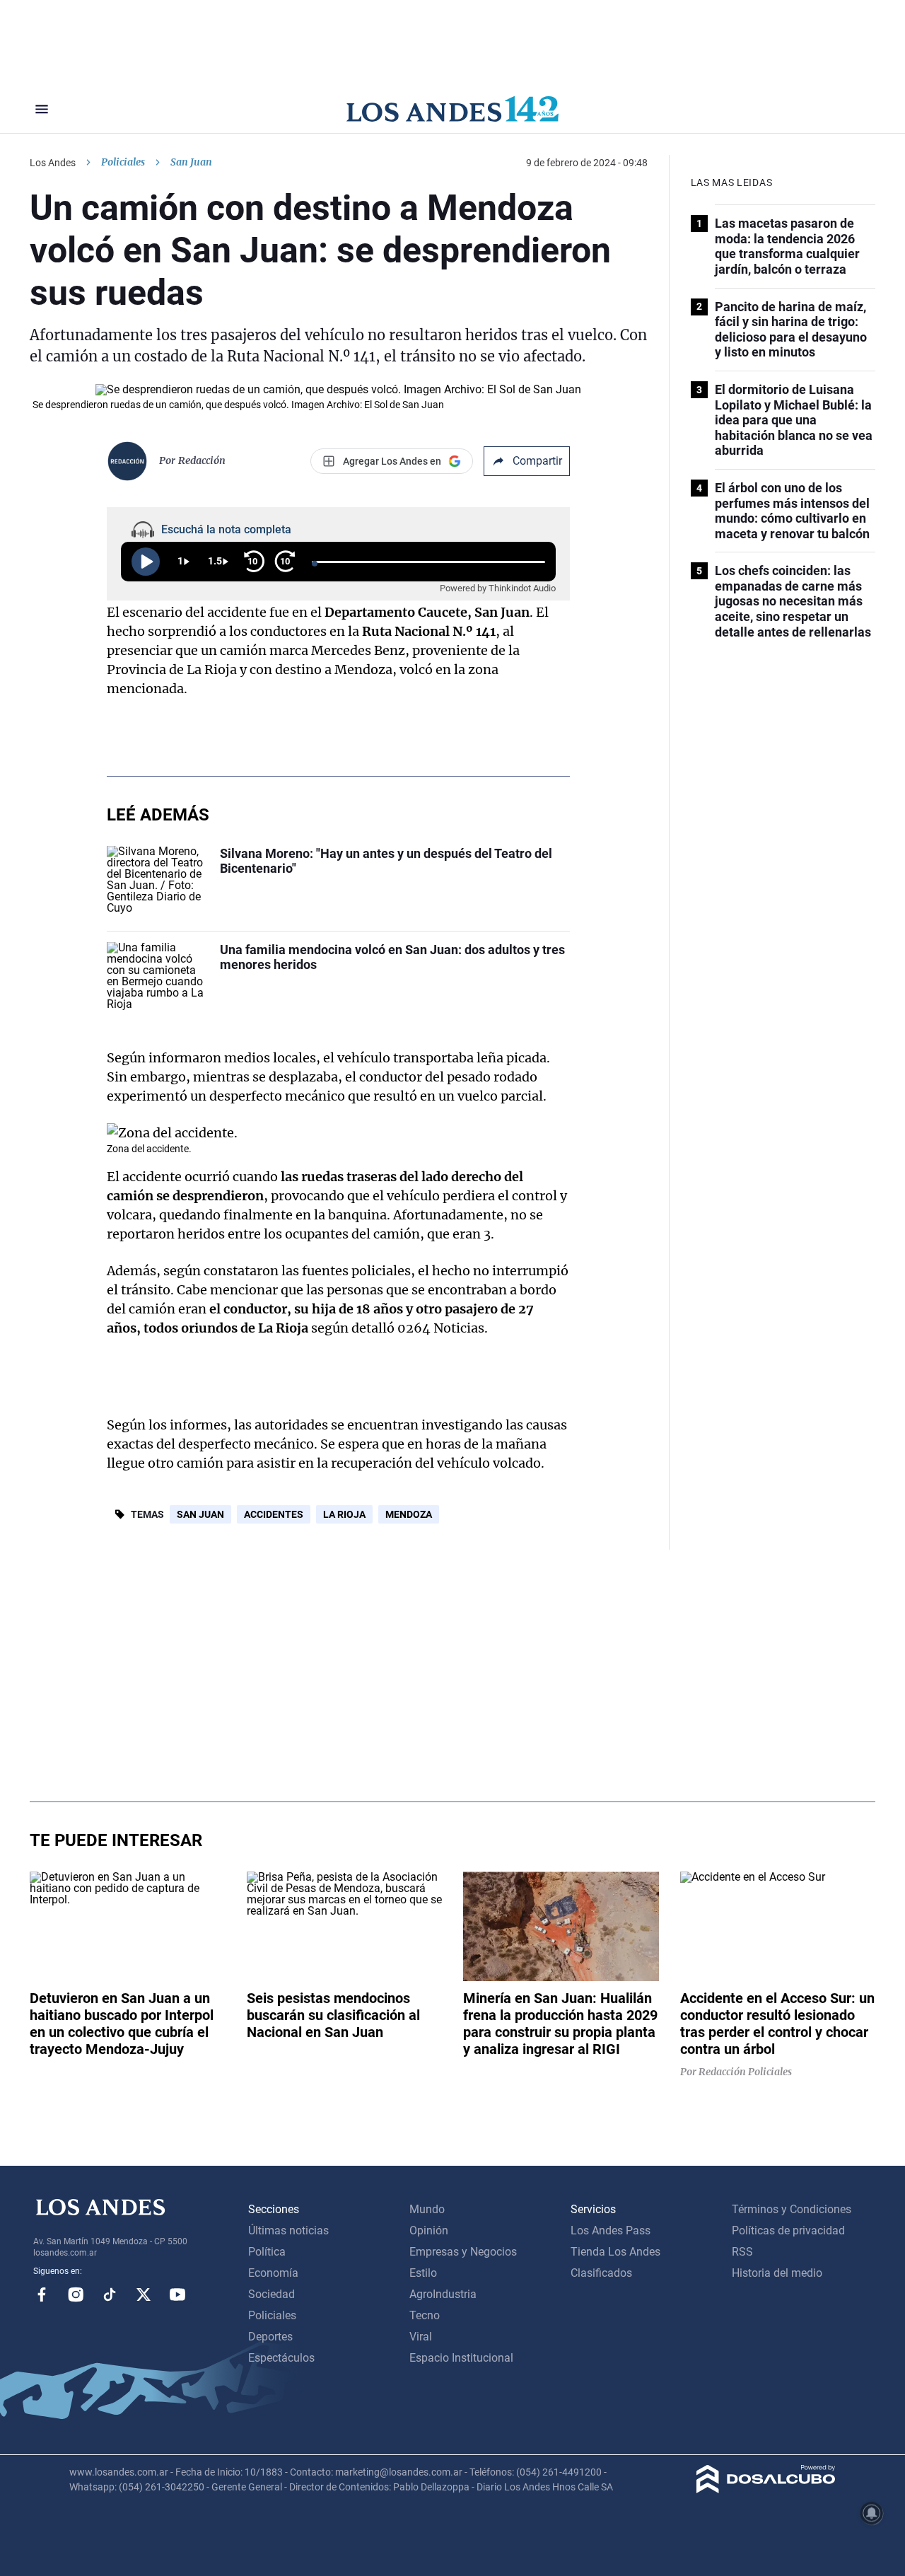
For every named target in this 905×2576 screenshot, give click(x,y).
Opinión (429, 2230)
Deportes (270, 2337)
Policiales (123, 162)
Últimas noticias (288, 2230)
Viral (421, 2337)
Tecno (425, 2315)
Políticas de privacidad (788, 2230)
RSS (742, 2252)
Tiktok (110, 2294)
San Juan (200, 1514)
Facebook (42, 2294)
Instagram (76, 2294)
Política (267, 2252)
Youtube (177, 2294)
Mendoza (409, 1514)
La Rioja (344, 1514)
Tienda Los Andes (615, 2252)
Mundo (427, 2209)
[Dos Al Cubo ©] (766, 2489)
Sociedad (271, 2294)
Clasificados (601, 2273)
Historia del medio (777, 2273)
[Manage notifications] (872, 2513)
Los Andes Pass (611, 2230)
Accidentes (274, 1514)
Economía (273, 2273)
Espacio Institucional (461, 2358)
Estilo (423, 2273)
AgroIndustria (443, 2294)
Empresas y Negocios (463, 2252)
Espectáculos (281, 2358)
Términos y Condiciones (792, 2209)
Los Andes (53, 163)
